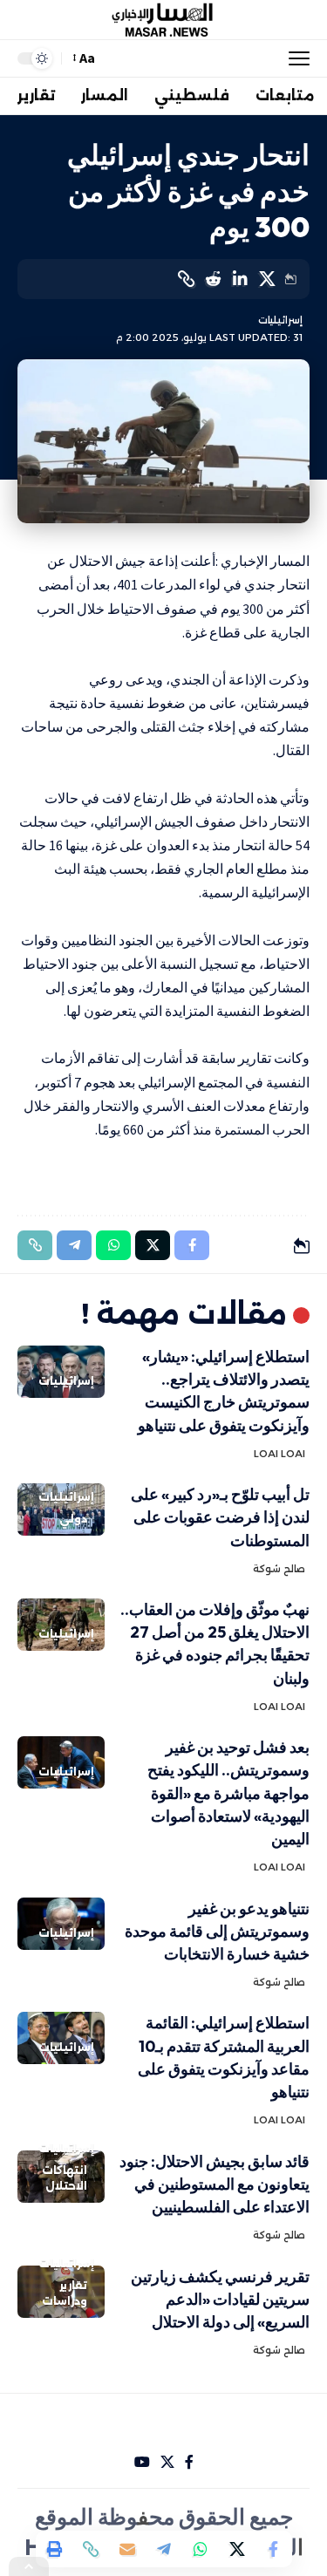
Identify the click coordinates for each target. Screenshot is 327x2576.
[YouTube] (142, 2462)
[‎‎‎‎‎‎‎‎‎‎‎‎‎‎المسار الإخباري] (164, 20)
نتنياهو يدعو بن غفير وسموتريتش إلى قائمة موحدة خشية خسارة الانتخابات (217, 1931)
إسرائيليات (280, 320)
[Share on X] (267, 279)
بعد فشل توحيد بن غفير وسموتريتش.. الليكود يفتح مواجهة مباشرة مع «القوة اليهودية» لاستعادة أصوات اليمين (228, 1792)
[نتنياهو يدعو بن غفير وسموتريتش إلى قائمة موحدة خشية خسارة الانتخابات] (61, 1924)
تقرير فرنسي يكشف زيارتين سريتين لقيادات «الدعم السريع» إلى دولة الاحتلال (220, 2299)
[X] (167, 2462)
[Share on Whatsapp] (201, 2549)
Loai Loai (279, 1454)
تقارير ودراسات (65, 2293)
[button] (295, 58)
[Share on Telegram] (164, 2549)
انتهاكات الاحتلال (65, 2178)
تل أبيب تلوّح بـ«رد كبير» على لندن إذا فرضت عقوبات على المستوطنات (220, 1517)
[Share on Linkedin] (240, 279)
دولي (73, 1519)
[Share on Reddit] (213, 279)
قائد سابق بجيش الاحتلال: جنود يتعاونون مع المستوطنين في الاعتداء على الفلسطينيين (215, 2184)
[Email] (127, 2549)
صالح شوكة (279, 1569)
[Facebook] (189, 2462)
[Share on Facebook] (274, 2549)
